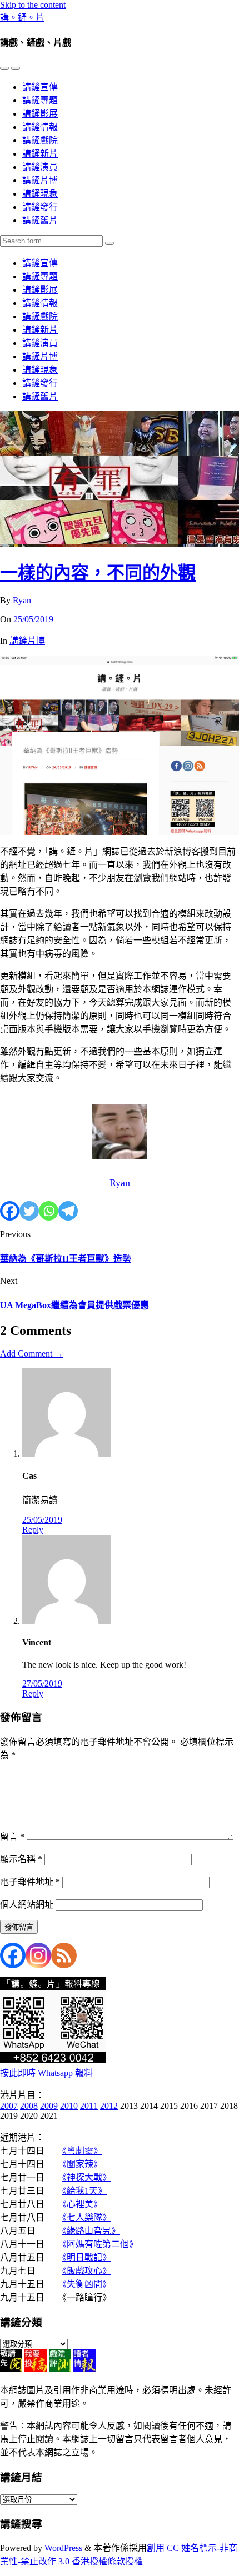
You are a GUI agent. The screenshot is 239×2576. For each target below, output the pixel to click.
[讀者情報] (84, 2369)
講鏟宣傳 (40, 87)
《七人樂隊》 (87, 2217)
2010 (69, 2106)
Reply (33, 1530)
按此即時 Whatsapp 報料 (46, 2073)
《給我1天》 (84, 2191)
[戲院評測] (60, 2369)
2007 (9, 2106)
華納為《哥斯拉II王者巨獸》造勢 (66, 1259)
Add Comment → (32, 1354)
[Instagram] (38, 1955)
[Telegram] (68, 1211)
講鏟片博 (40, 180)
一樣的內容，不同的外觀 (98, 573)
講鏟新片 (40, 154)
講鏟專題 (40, 100)
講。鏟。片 (22, 17)
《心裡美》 (82, 2204)
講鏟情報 (40, 127)
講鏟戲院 (40, 140)
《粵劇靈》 (82, 2151)
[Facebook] (10, 1211)
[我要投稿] (36, 2369)
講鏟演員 (40, 167)
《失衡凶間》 (87, 2284)
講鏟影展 (40, 114)
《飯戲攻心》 (87, 2271)
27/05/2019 (42, 1684)
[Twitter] (29, 1211)
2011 (89, 2106)
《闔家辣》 (82, 2164)
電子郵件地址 (30, 1882)
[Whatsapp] (49, 1211)
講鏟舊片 (40, 220)
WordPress (63, 2548)
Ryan (22, 600)
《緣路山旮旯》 (91, 2231)
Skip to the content (33, 5)
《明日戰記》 (87, 2257)
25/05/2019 (33, 619)
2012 (109, 2106)
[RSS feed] (64, 1955)
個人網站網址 (27, 1905)
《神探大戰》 (87, 2177)
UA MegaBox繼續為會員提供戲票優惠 (74, 1305)
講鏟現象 (40, 194)
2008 (29, 2106)
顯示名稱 (21, 1859)
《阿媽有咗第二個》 (100, 2244)
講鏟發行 (40, 207)
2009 (49, 2106)
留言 (12, 1837)
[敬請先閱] (11, 2369)
